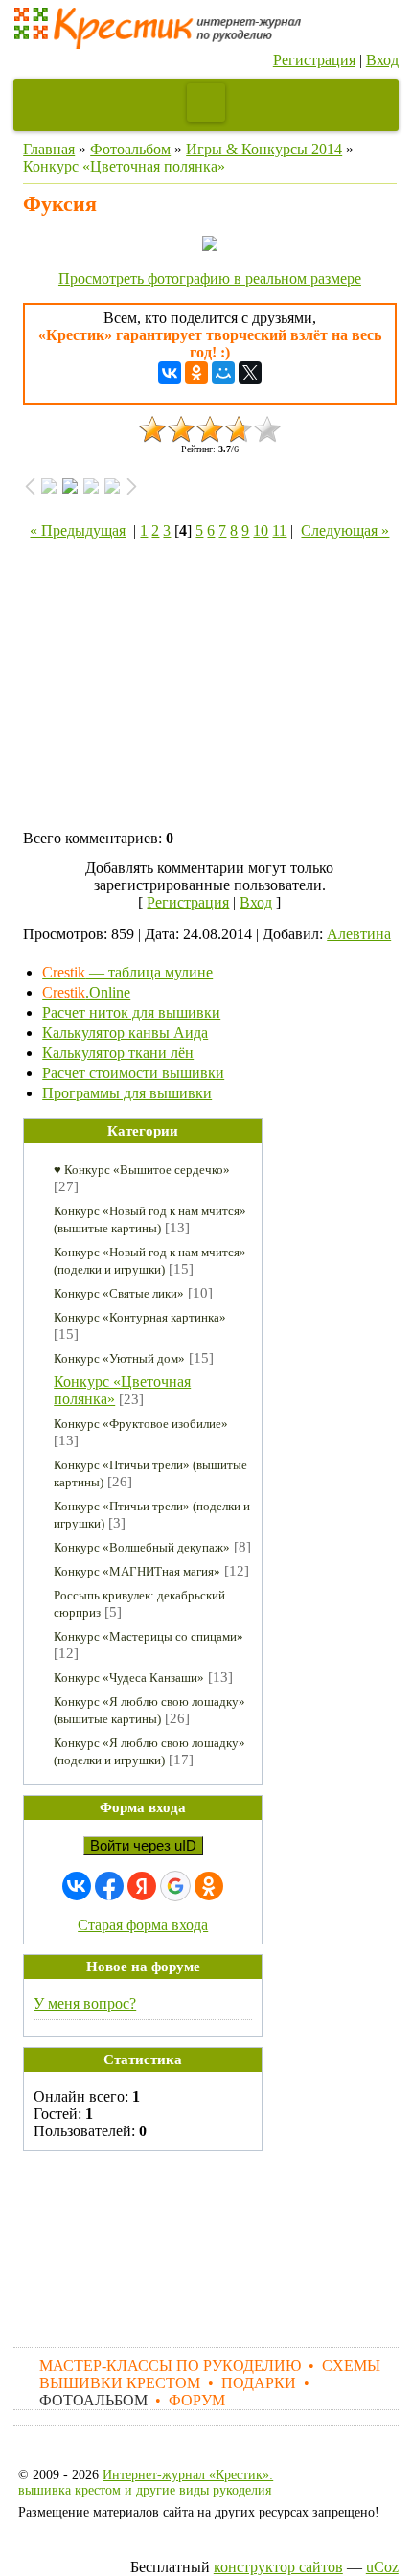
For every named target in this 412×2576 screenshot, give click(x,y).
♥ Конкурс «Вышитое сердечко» (142, 1170)
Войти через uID (143, 1846)
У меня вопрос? (85, 2003)
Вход (382, 60)
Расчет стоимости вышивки (133, 1073)
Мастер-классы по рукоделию (170, 2366)
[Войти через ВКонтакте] (77, 1886)
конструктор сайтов (278, 2567)
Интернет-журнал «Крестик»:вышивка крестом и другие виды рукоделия (146, 2483)
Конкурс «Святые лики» (119, 1293)
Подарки (259, 2383)
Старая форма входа (143, 1925)
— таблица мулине (127, 972)
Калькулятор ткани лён (118, 1053)
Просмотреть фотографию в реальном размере (210, 278)
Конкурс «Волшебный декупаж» (142, 1547)
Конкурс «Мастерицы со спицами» (149, 1636)
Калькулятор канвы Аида (125, 1033)
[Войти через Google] (175, 1886)
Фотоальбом (130, 149)
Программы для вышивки (127, 1093)
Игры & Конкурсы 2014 (264, 149)
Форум (197, 2400)
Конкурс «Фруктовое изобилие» (141, 1424)
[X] (250, 373)
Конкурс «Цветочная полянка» (124, 166)
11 (279, 530)
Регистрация (314, 60)
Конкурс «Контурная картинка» (140, 1317)
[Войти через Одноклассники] (209, 1886)
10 (261, 530)
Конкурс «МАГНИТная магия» (137, 1571)
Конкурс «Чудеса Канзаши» (129, 1678)
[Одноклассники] (196, 373)
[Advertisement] (210, 688)
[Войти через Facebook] (109, 1886)
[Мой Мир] (223, 373)
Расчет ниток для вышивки (131, 1012)
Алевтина (359, 934)
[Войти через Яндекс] (142, 1886)
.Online (86, 992)
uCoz (382, 2567)
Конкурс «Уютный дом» (119, 1358)
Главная (49, 149)
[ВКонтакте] (170, 373)
